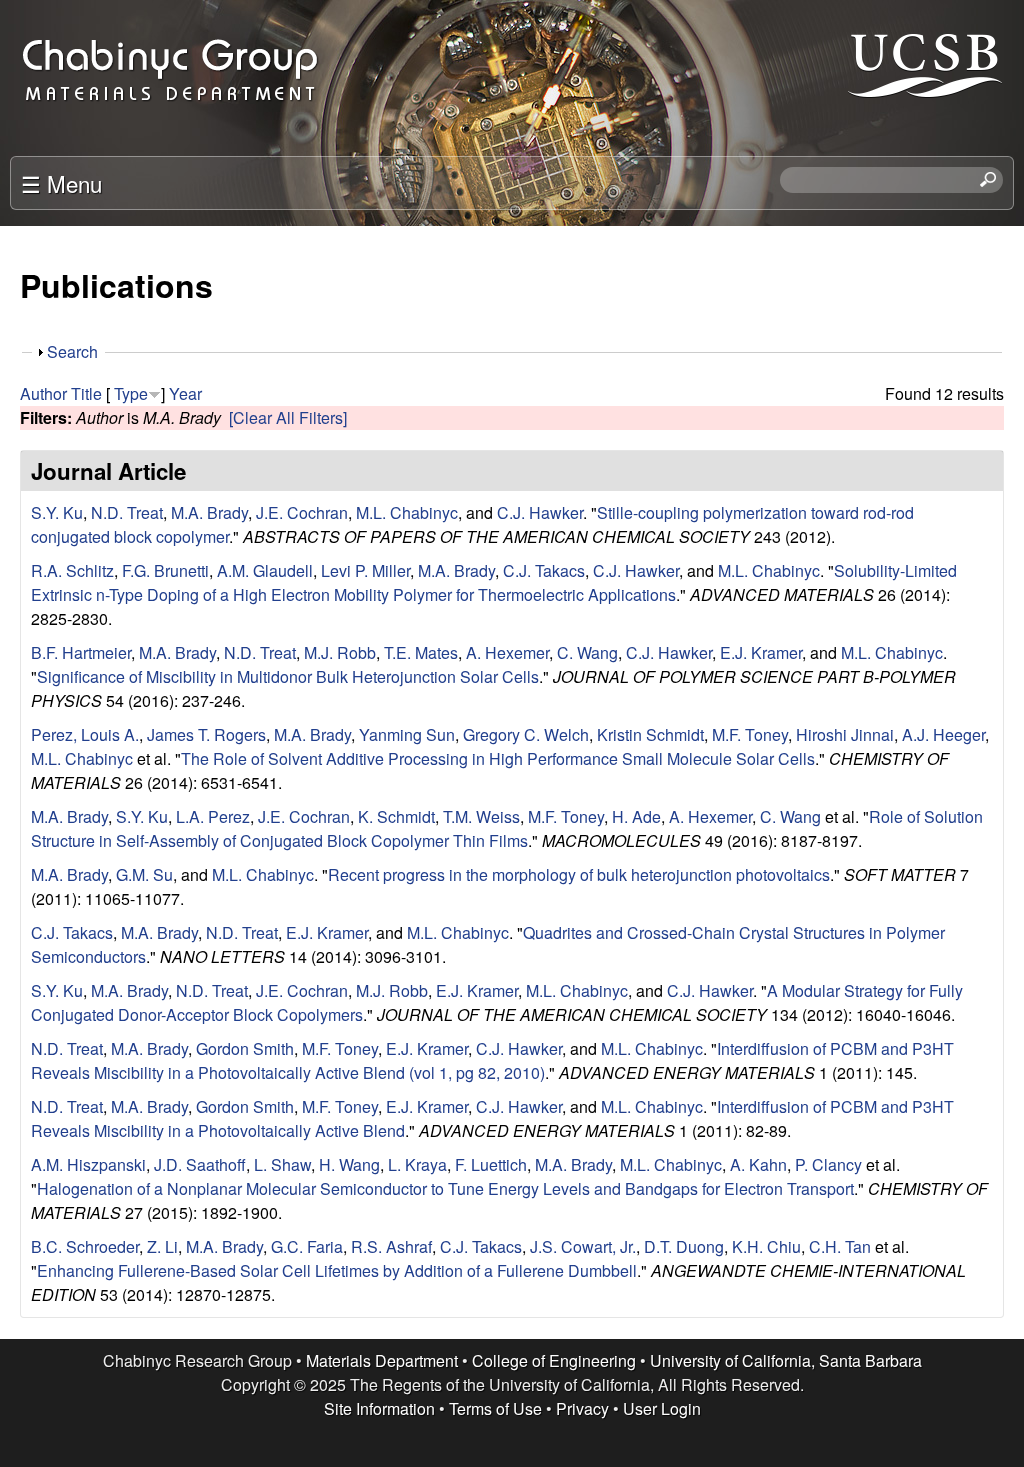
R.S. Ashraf (391, 1246)
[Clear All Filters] (288, 417)
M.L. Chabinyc (407, 512)
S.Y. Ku (57, 512)
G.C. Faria (307, 1246)
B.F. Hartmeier (81, 652)
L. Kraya (417, 1164)
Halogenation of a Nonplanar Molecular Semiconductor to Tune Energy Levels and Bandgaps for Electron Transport (445, 1188)
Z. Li (162, 1246)
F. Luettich (491, 1164)
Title (86, 393)
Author (43, 393)
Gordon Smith (245, 1048)
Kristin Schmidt (650, 734)
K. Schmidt (396, 816)
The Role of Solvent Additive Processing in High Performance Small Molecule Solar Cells (498, 758)
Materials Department (382, 1360)
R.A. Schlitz (72, 570)
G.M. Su (144, 874)
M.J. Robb (340, 652)
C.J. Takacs (544, 570)
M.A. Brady (209, 512)
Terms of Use (495, 1408)
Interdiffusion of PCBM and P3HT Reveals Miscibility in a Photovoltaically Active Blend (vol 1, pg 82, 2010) (492, 1060)
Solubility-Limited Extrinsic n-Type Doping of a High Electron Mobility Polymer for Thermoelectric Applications (494, 582)
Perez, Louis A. (85, 734)
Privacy (582, 1408)
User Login (662, 1408)
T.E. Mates (421, 652)
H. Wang (349, 1164)
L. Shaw (282, 1164)
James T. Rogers (206, 734)
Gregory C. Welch (526, 734)
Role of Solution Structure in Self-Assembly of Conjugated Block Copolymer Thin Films (507, 828)
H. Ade (636, 816)
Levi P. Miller (365, 570)
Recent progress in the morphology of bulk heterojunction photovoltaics (579, 874)
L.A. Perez (213, 816)
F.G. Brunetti (165, 570)
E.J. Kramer (761, 652)
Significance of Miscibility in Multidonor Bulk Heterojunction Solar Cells (288, 676)
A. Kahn (758, 1164)
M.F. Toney (750, 734)
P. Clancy (828, 1164)
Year (185, 393)
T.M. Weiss (481, 816)
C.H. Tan (840, 1246)
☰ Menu (61, 183)
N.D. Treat (127, 512)
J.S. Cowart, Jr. (583, 1246)
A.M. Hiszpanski (88, 1164)
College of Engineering (554, 1360)
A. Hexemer (507, 652)
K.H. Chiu (766, 1246)
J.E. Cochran (302, 512)
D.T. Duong (684, 1246)
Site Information (379, 1408)
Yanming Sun (407, 734)
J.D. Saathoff (200, 1164)
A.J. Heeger (943, 734)
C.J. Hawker (540, 512)
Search (72, 351)
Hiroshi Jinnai (845, 734)
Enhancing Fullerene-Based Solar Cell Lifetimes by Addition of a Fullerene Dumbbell (337, 1270)
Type (131, 393)
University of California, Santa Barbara (786, 1360)
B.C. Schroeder (85, 1246)
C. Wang (587, 652)
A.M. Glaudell (265, 570)
